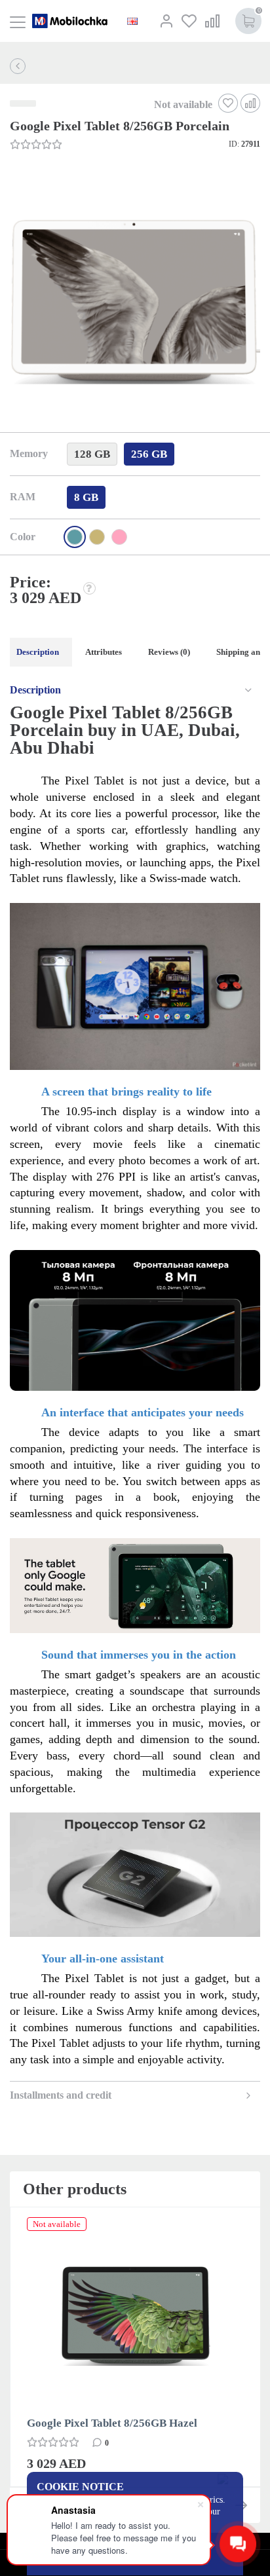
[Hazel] (97, 537)
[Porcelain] (75, 537)
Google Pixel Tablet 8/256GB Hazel (112, 2423)
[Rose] (119, 537)
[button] (134, 302)
